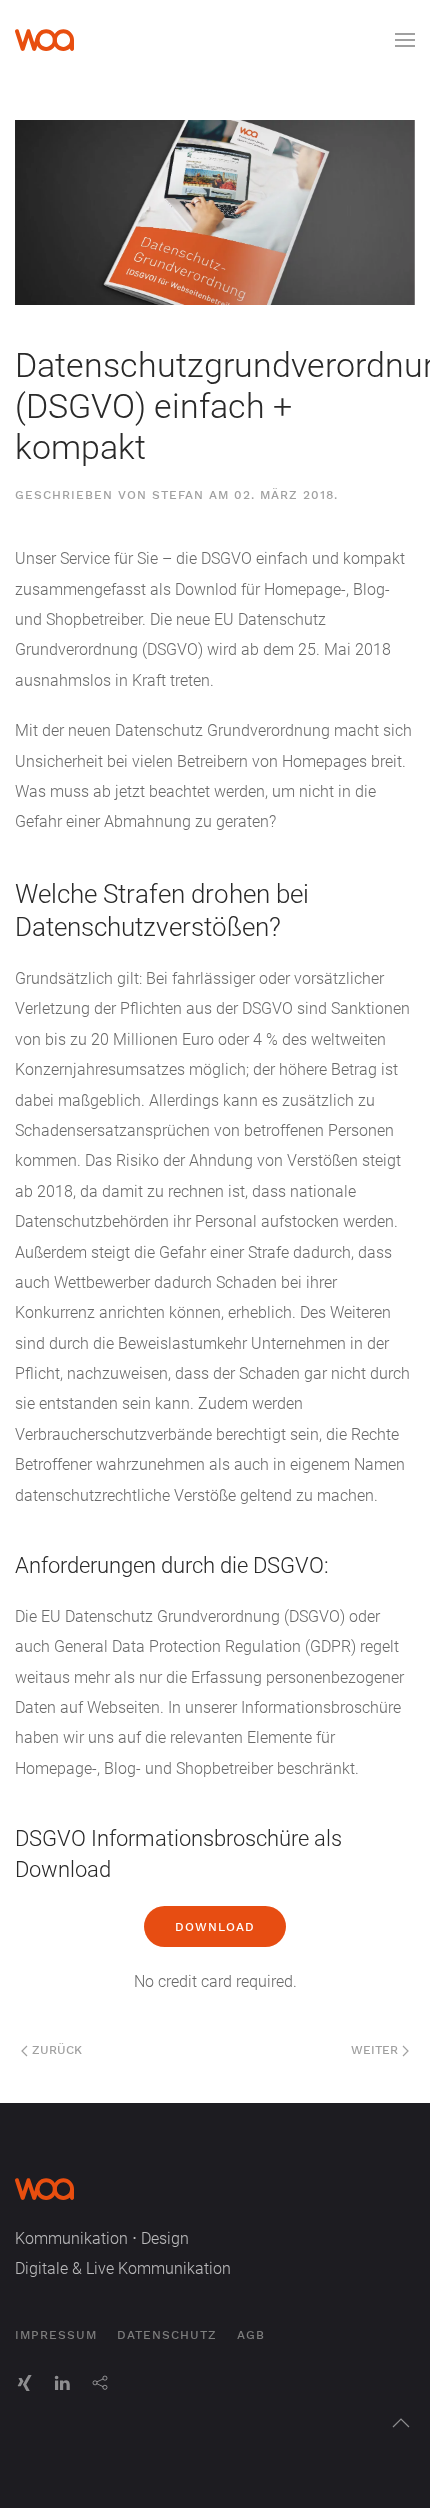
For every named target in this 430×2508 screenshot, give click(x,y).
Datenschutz (167, 2335)
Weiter (376, 2050)
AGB (251, 2335)
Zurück (55, 2050)
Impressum (56, 2335)
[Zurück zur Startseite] (45, 40)
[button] (405, 40)
